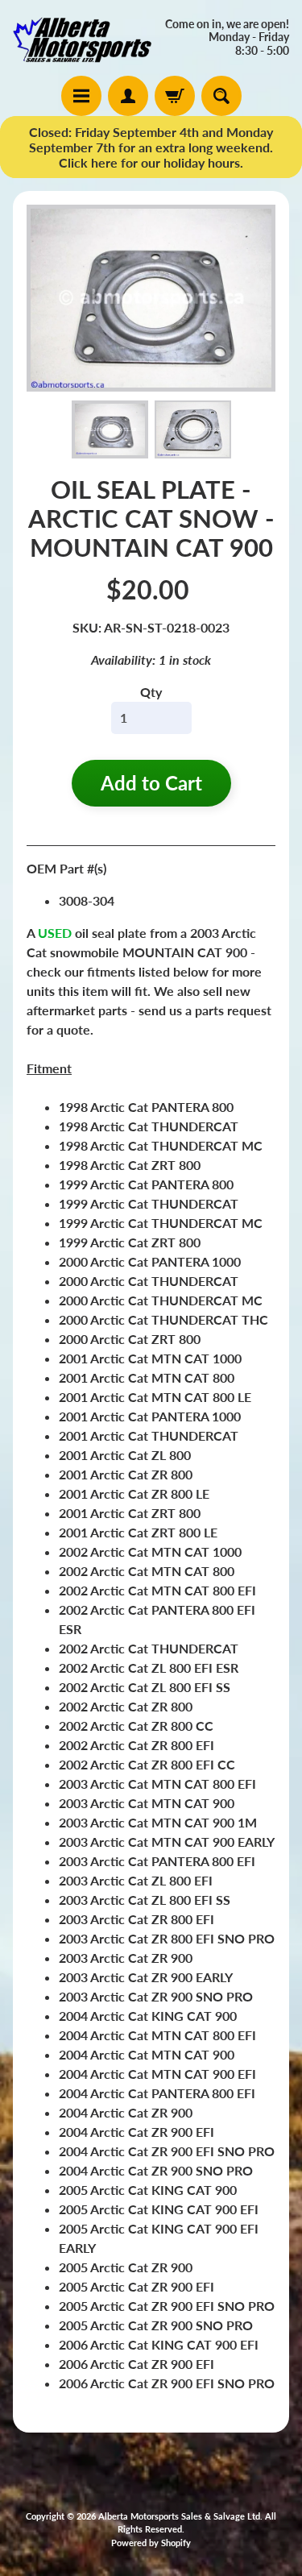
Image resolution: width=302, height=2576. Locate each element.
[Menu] (81, 96)
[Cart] (175, 96)
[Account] (128, 96)
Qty (151, 692)
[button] (110, 429)
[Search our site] (221, 96)
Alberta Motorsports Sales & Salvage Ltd (179, 2516)
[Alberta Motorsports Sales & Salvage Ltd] (82, 38)
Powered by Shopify (151, 2543)
